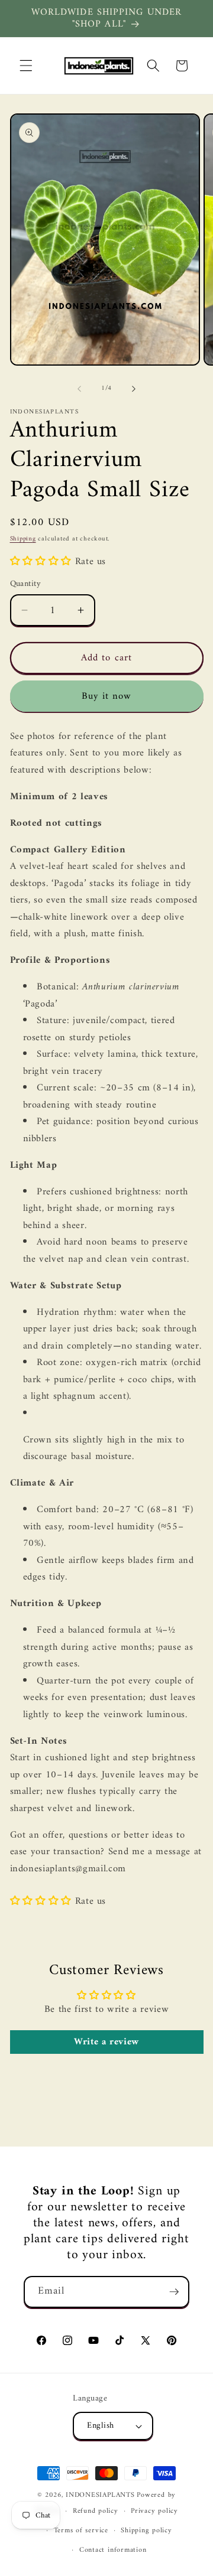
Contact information (113, 2550)
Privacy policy (154, 2511)
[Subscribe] (174, 2292)
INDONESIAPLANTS (100, 2495)
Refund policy (96, 2511)
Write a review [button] (106, 2042)
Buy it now (107, 696)
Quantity (26, 584)
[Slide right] (134, 389)
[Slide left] (79, 389)
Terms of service (81, 2531)
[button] (26, 66)
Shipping (23, 539)
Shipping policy (146, 2531)
